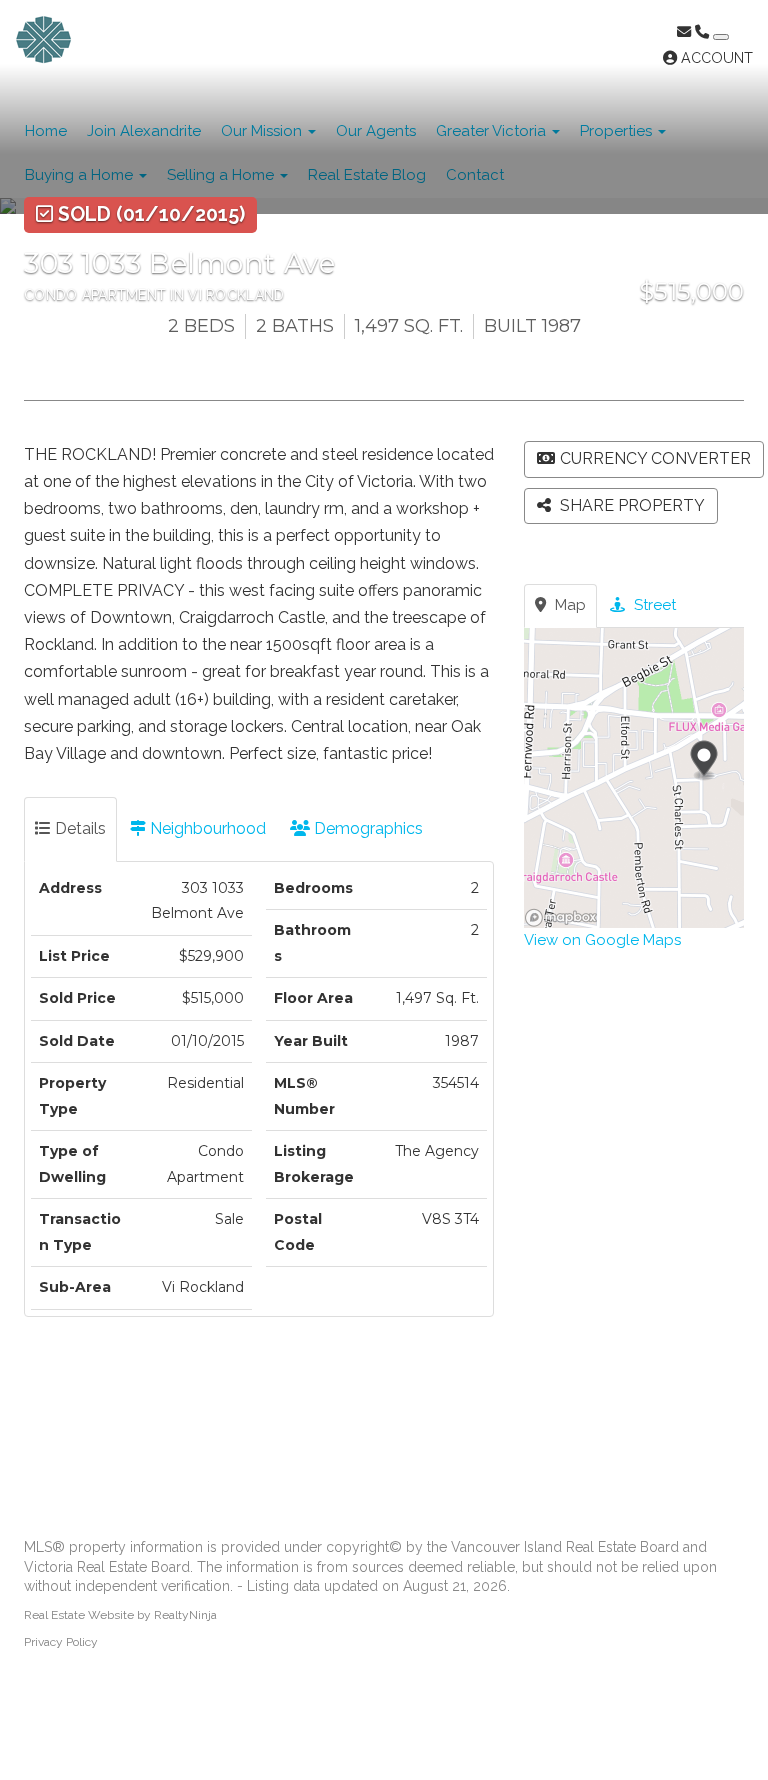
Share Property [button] (630, 505)
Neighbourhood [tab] (206, 828)
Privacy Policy (61, 1642)
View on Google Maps (602, 940)
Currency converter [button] (655, 458)
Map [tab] (568, 605)
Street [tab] (653, 605)
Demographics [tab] (366, 828)
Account (715, 58)
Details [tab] (78, 828)
